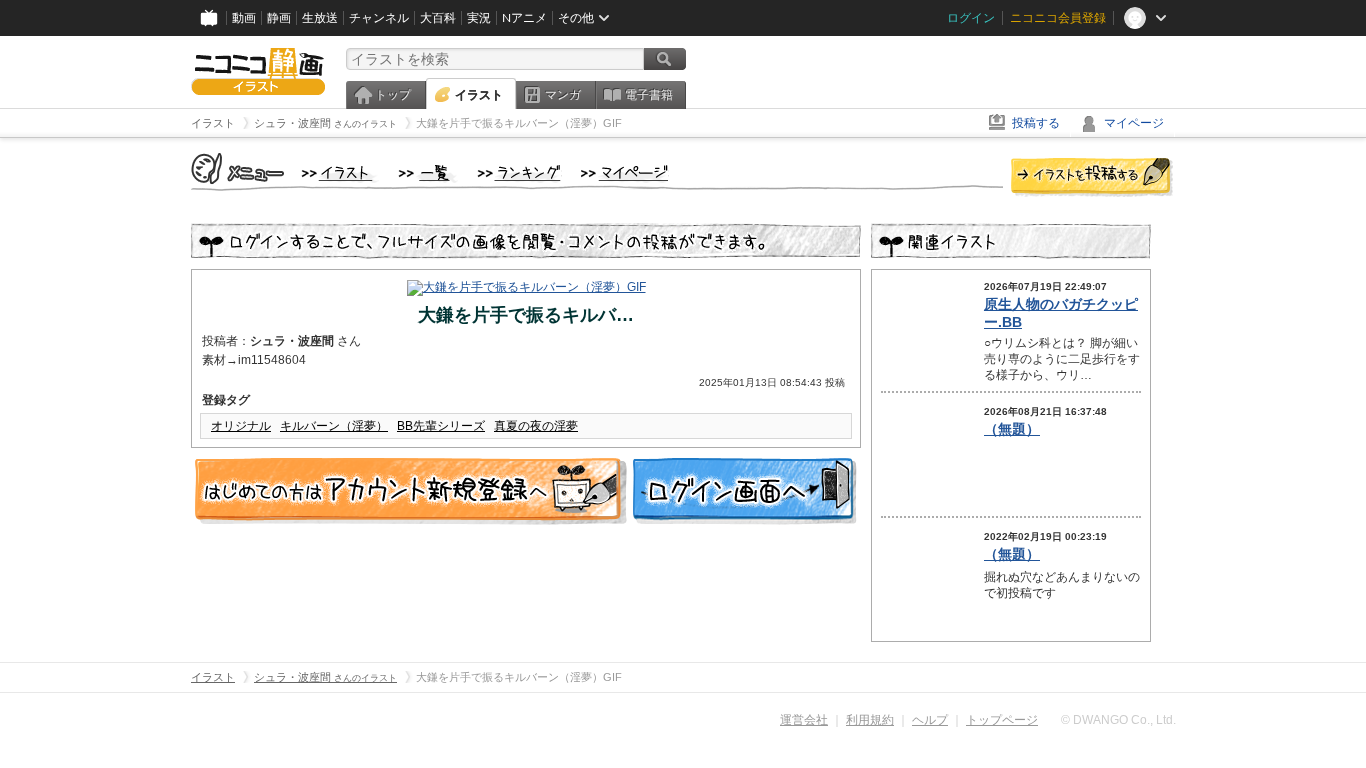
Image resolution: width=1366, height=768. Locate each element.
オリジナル (241, 426)
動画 (244, 18)
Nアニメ (524, 18)
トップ (393, 95)
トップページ (1002, 720)
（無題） (1012, 429)
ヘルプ (930, 720)
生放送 (320, 18)
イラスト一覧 (428, 174)
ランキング (519, 174)
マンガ (563, 95)
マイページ (1134, 123)
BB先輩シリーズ (441, 426)
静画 (279, 18)
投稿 (1092, 178)
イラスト (479, 95)
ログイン (971, 18)
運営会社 (804, 720)
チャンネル (379, 18)
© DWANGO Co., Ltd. (1118, 720)
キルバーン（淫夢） (334, 426)
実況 (479, 18)
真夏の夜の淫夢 (536, 426)
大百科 (438, 18)
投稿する (1036, 123)
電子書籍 (649, 95)
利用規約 (870, 720)
